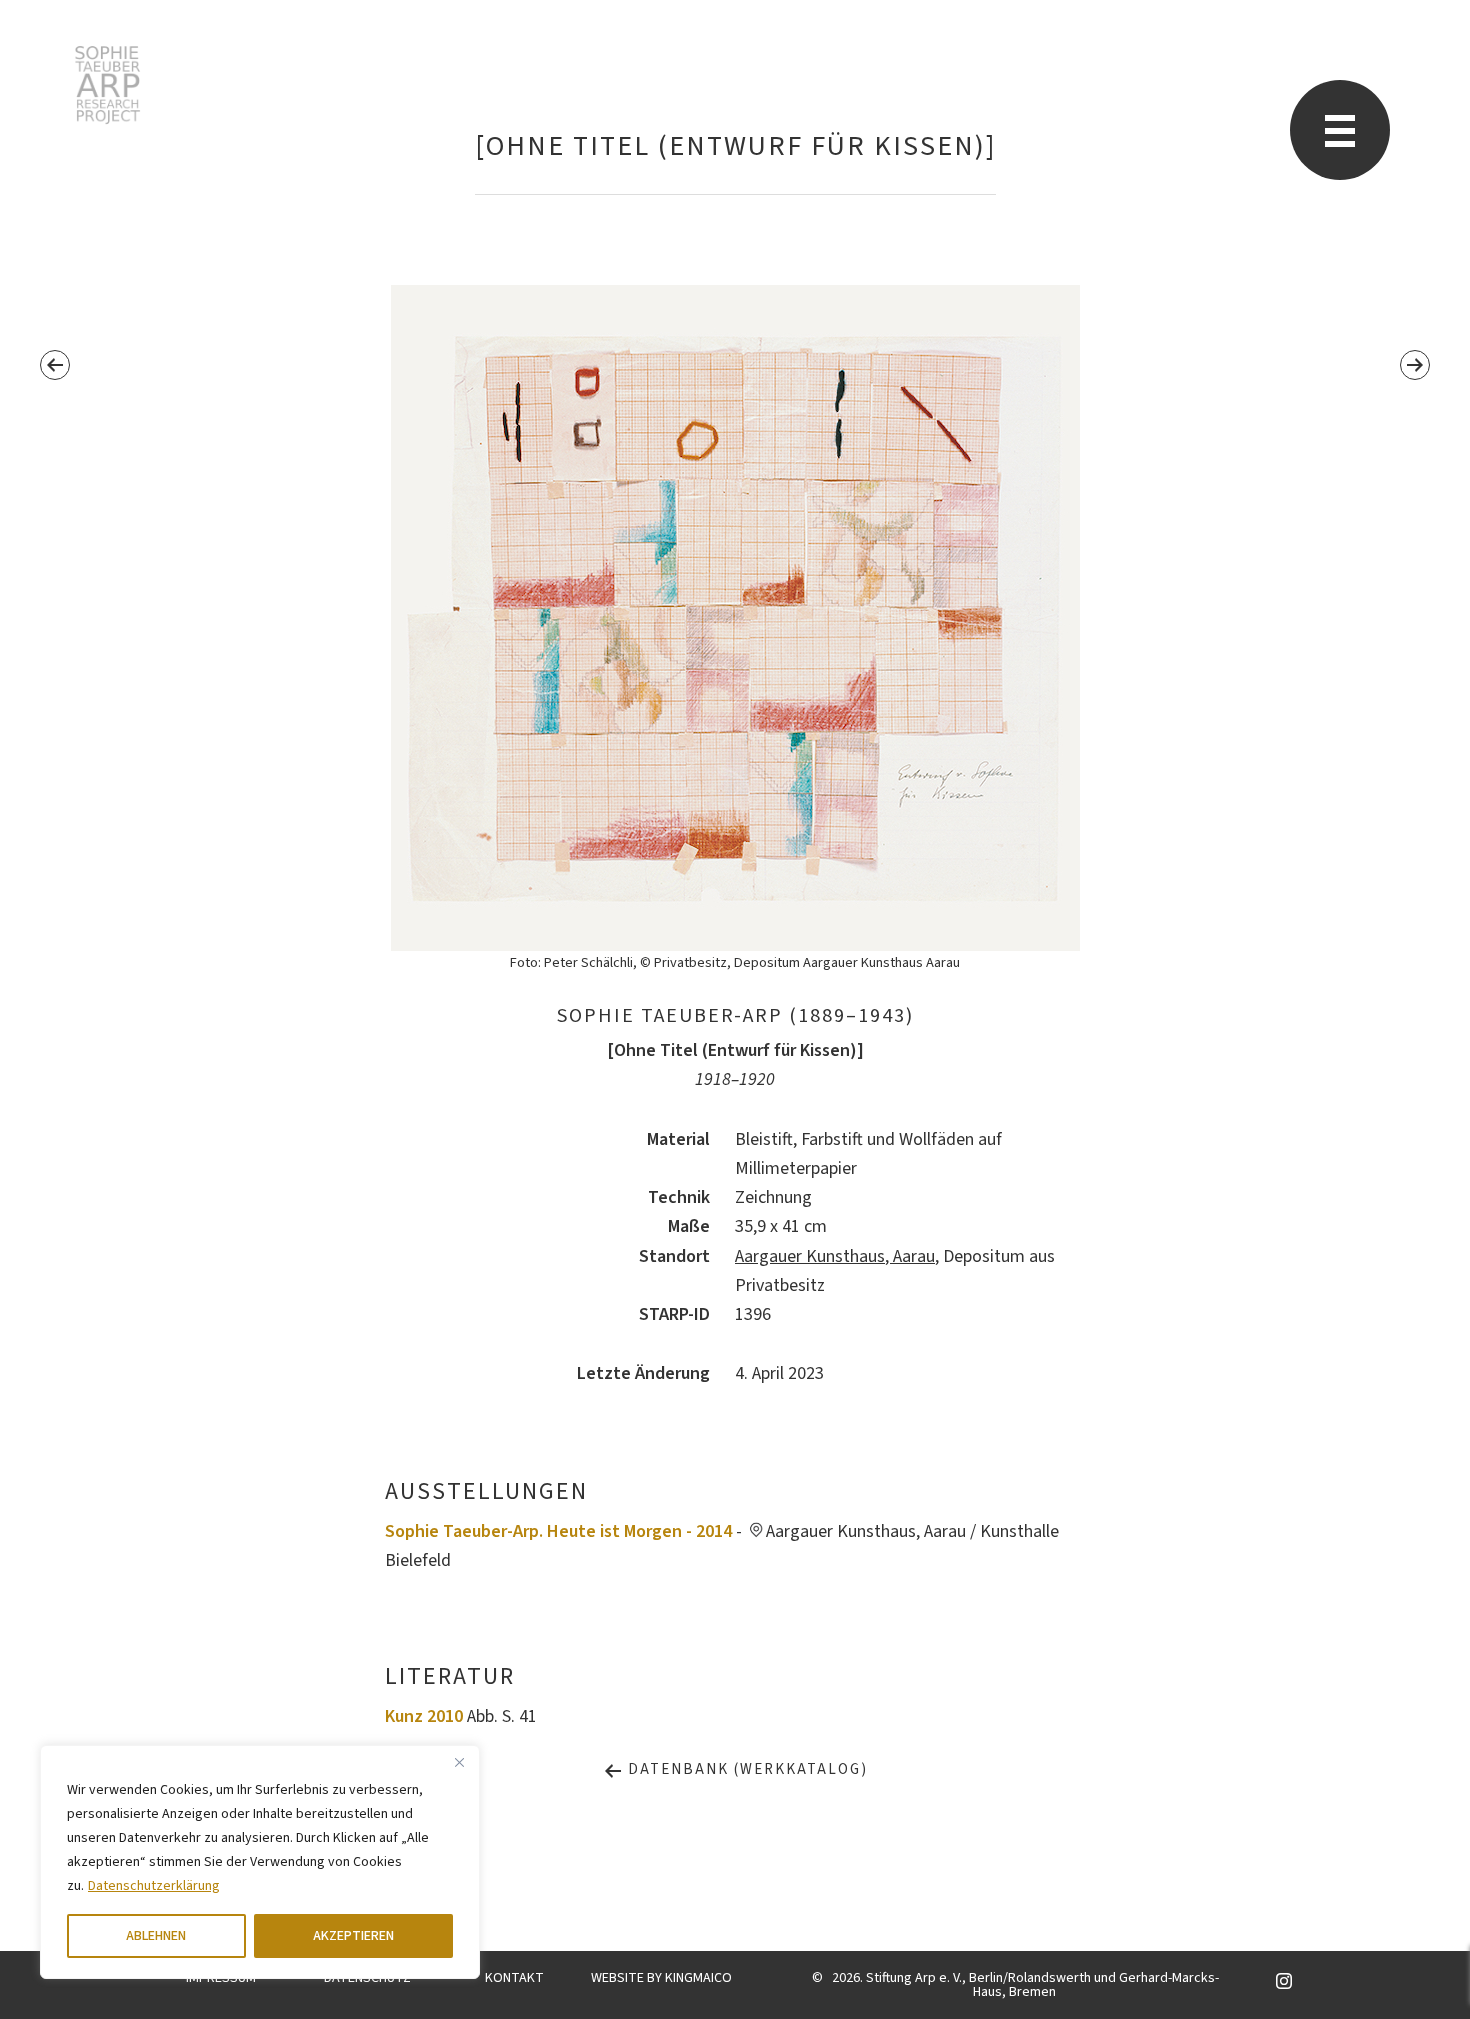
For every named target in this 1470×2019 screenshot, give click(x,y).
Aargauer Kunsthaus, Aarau (835, 1256)
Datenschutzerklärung (154, 1886)
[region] (260, 1862)
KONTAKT (514, 1978)
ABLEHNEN (156, 1936)
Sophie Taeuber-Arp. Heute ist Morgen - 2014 (558, 1531)
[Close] (459, 1762)
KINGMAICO (698, 1978)
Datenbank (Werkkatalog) (745, 1769)
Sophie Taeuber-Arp (107, 85)
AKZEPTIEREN (353, 1936)
